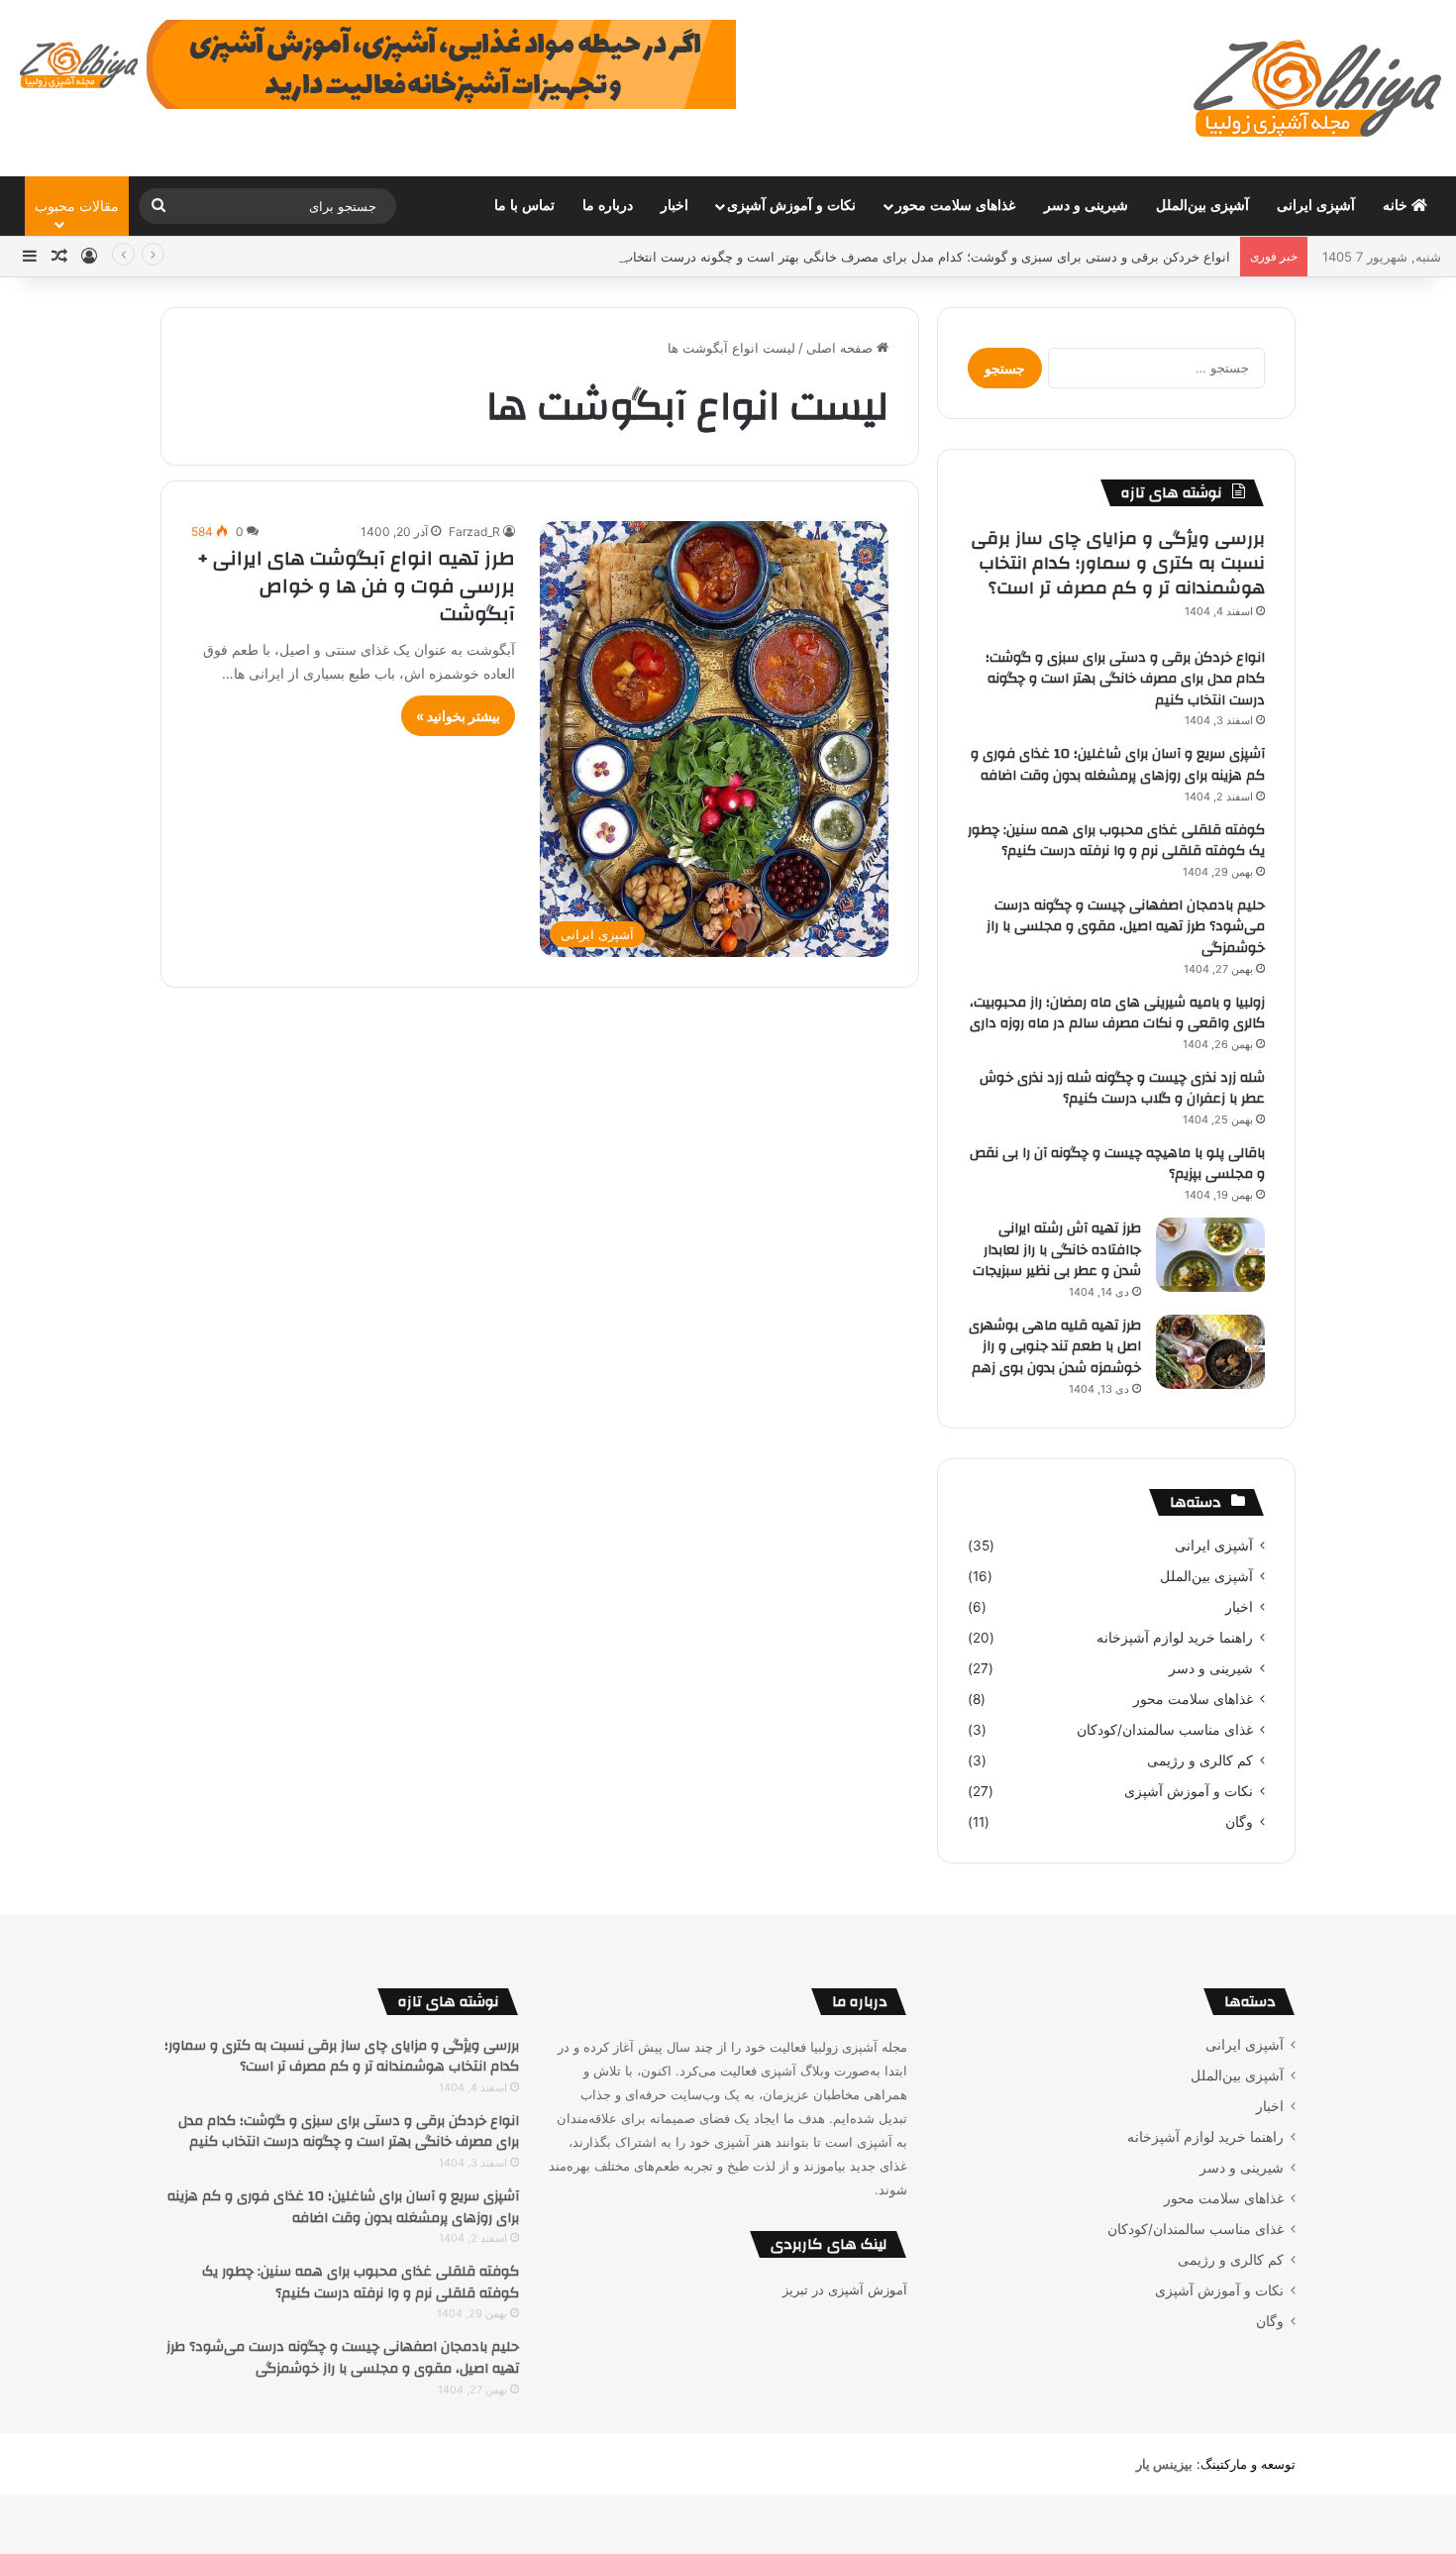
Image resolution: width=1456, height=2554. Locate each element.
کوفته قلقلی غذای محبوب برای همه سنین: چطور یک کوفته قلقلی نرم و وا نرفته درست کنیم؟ (1116, 841)
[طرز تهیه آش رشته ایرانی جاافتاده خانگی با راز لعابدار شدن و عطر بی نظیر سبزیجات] (1210, 1255)
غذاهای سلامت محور (955, 206)
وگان (1239, 1822)
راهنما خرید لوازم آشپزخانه (1175, 1638)
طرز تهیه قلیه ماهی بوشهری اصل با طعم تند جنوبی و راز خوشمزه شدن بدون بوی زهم (1055, 1347)
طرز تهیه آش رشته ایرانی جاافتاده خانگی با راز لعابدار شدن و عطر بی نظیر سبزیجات (1057, 1250)
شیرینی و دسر (1086, 206)
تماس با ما (524, 206)
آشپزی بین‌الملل (1202, 206)
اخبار (675, 206)
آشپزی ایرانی (1316, 206)
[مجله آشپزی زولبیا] (1317, 88)
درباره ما (608, 206)
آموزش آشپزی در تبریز (845, 2289)
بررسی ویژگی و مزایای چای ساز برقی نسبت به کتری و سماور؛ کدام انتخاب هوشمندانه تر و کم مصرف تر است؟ (1118, 563)
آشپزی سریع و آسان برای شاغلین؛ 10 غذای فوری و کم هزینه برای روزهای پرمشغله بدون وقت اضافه (1118, 765)
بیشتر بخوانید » (458, 716)
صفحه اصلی (841, 348)
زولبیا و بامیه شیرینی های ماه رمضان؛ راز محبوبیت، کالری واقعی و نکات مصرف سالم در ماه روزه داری (1117, 1013)
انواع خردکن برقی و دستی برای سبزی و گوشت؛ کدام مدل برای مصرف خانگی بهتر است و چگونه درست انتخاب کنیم (912, 257)
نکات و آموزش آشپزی (791, 206)
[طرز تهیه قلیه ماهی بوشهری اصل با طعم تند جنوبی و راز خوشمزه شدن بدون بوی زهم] (1210, 1352)
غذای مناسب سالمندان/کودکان (1165, 1730)
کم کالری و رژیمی (1200, 1760)
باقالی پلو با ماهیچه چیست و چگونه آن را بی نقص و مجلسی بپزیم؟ (1117, 1164)
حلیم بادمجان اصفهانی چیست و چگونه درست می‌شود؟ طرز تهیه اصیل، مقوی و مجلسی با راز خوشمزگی (1126, 927)
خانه (1397, 206)
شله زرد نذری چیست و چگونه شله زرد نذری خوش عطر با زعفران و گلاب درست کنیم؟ (1122, 1089)
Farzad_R (474, 532)
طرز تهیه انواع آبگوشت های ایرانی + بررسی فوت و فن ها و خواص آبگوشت (356, 586)
